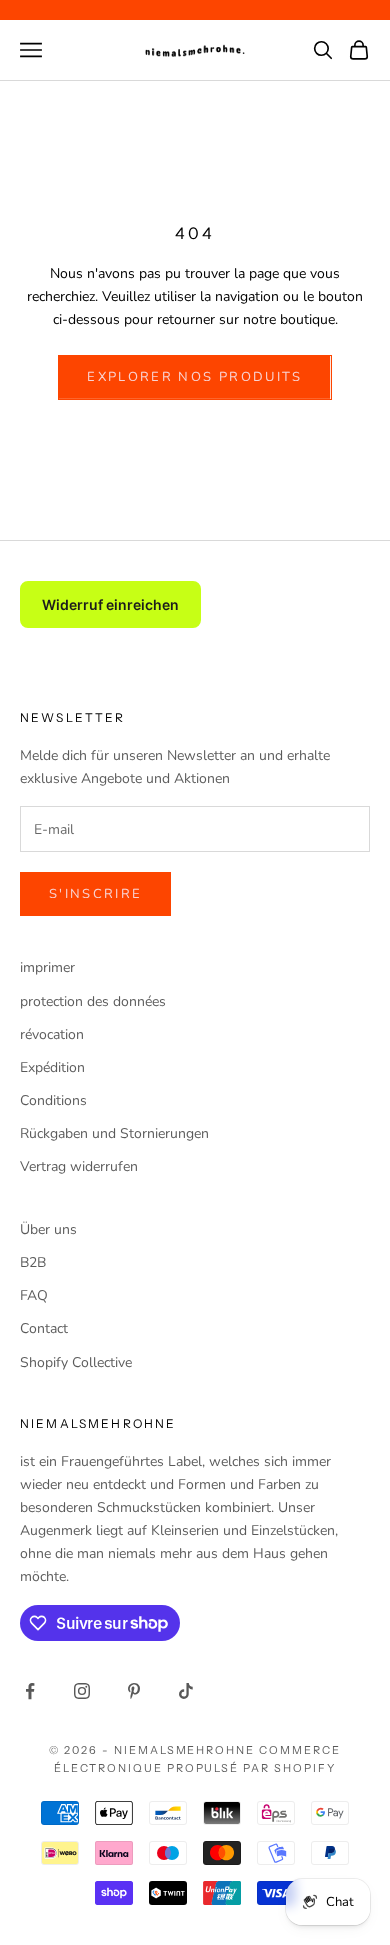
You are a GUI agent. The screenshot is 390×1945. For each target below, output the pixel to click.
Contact (44, 1328)
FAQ (34, 1295)
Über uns (48, 1229)
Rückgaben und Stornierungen (114, 1133)
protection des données (93, 1001)
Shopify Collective (76, 1362)
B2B (33, 1262)
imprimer (47, 967)
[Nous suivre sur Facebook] (30, 1691)
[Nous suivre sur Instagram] (82, 1691)
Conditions (53, 1100)
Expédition (52, 1067)
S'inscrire (95, 894)
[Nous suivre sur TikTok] (186, 1691)
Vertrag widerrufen (79, 1166)
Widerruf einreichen (110, 604)
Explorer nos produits (194, 377)
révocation (52, 1034)
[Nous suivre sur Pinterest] (134, 1691)
